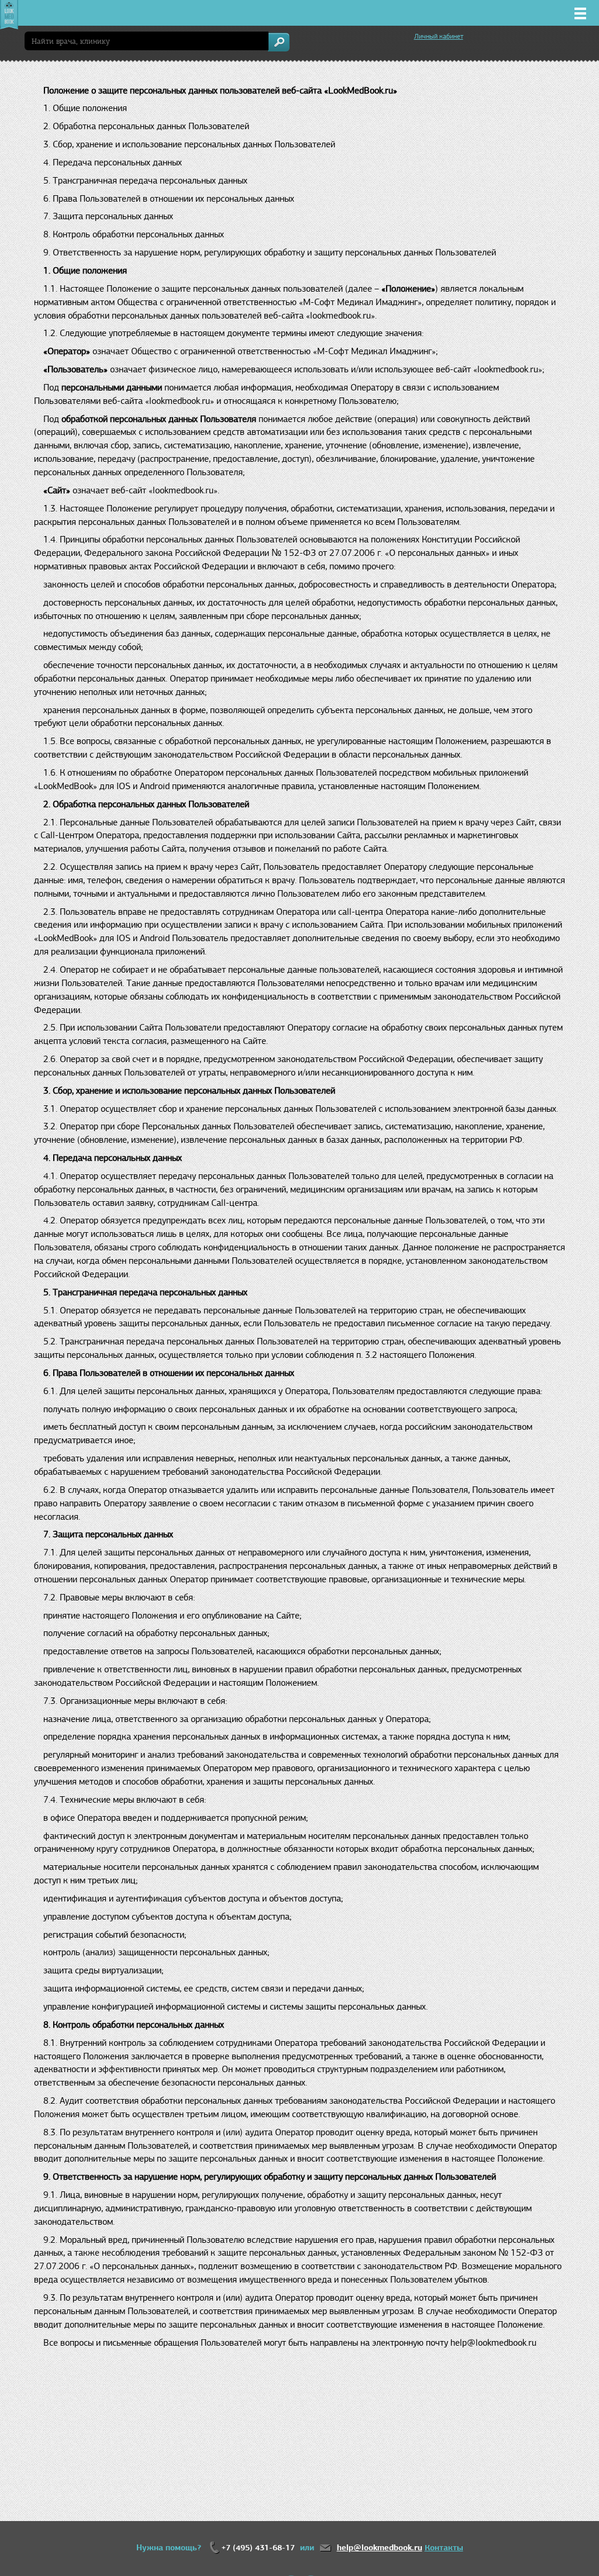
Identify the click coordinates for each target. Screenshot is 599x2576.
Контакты (444, 2548)
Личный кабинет (439, 36)
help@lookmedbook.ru (380, 2548)
